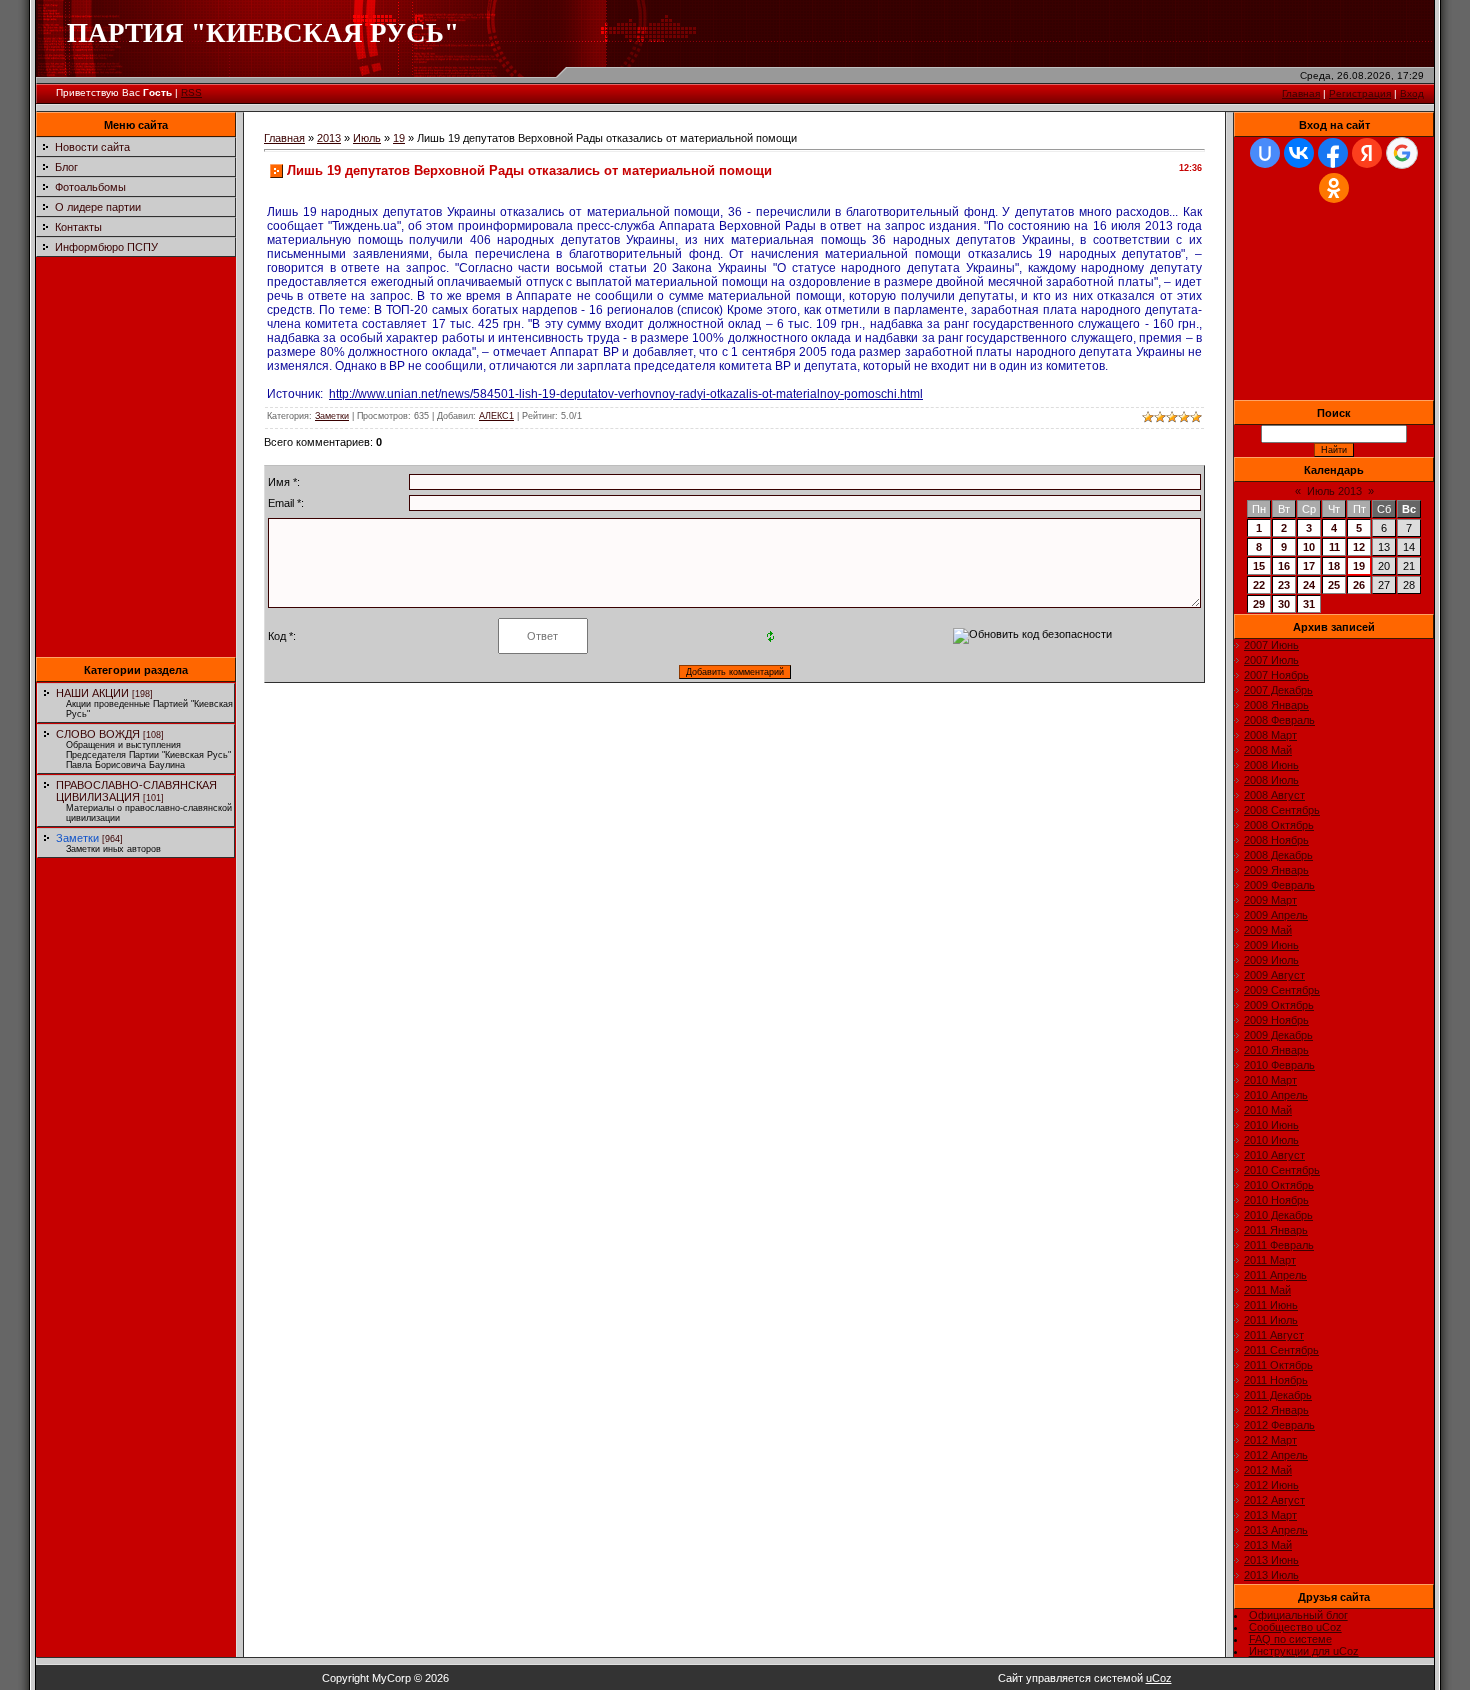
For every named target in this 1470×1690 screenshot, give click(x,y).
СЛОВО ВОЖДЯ (98, 734)
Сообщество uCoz (1295, 1627)
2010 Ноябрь (1276, 1200)
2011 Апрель (1275, 1275)
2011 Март (1270, 1260)
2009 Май (1268, 930)
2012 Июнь (1271, 1485)
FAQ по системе (1290, 1639)
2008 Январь (1276, 705)
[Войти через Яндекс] (1367, 153)
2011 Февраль (1279, 1245)
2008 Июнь (1271, 765)
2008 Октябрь (1279, 825)
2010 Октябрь (1279, 1185)
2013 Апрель (1276, 1530)
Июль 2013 (1334, 491)
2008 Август (1274, 795)
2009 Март (1270, 900)
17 (1309, 566)
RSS (191, 92)
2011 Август (1274, 1335)
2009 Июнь (1271, 945)
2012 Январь (1276, 1410)
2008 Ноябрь (1276, 840)
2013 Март (1270, 1515)
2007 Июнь (1271, 645)
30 (1284, 604)
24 (1309, 585)
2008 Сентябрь (1282, 810)
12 (1359, 547)
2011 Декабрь (1278, 1395)
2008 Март (1270, 735)
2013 (329, 138)
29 (1259, 604)
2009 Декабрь (1278, 1035)
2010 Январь (1276, 1050)
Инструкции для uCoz (1304, 1651)
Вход (1412, 93)
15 (1259, 566)
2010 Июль (1271, 1140)
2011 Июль (1271, 1320)
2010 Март (1270, 1080)
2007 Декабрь (1278, 690)
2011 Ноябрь (1276, 1380)
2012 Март (1270, 1440)
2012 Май (1268, 1470)
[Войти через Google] (1402, 153)
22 (1259, 585)
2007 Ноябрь (1276, 675)
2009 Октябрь (1279, 1005)
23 (1284, 585)
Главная (1301, 93)
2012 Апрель (1276, 1455)
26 (1359, 585)
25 (1334, 585)
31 (1309, 604)
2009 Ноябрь (1276, 1020)
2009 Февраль (1279, 885)
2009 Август (1274, 975)
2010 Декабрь (1278, 1215)
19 (399, 138)
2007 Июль (1271, 660)
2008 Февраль (1279, 720)
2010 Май (1268, 1110)
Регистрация (1360, 93)
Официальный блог (1298, 1615)
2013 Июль (1271, 1575)
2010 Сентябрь (1282, 1170)
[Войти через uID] (1265, 153)
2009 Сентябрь (1282, 990)
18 (1334, 566)
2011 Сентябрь (1281, 1350)
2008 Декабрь (1278, 855)
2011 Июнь (1271, 1305)
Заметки (77, 838)
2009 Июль (1271, 960)
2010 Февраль (1279, 1065)
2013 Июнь (1271, 1560)
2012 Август (1274, 1500)
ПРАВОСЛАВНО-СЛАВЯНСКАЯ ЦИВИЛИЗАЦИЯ (136, 791)
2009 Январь (1276, 870)
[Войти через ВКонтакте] (1299, 153)
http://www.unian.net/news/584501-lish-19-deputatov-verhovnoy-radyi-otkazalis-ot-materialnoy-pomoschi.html (626, 394)
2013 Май (1268, 1545)
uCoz (1159, 1678)
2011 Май (1267, 1290)
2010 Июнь (1271, 1125)
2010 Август (1274, 1155)
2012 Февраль (1279, 1425)
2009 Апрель (1276, 915)
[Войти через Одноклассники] (1334, 188)
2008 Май (1268, 750)
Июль (367, 138)
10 (1309, 547)
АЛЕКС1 (496, 416)
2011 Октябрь (1278, 1365)
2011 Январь (1276, 1230)
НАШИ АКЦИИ (92, 693)
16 (1284, 566)
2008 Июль (1271, 780)
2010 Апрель (1276, 1095)
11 (1334, 547)
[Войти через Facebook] (1333, 153)
